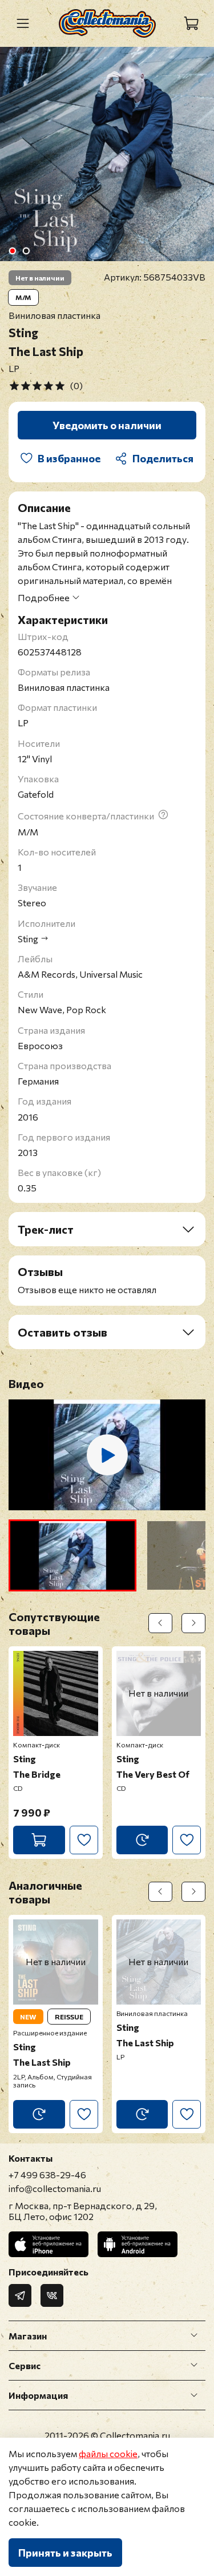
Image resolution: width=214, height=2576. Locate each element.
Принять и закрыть (65, 2553)
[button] (72, 1555)
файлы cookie (108, 2453)
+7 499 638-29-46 (47, 2175)
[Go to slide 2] (26, 251)
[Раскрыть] (194, 2335)
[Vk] (52, 2295)
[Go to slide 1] (12, 251)
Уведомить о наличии (107, 425)
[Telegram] (20, 2295)
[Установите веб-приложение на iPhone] (49, 2244)
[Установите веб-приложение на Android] (138, 2244)
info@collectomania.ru (55, 2188)
